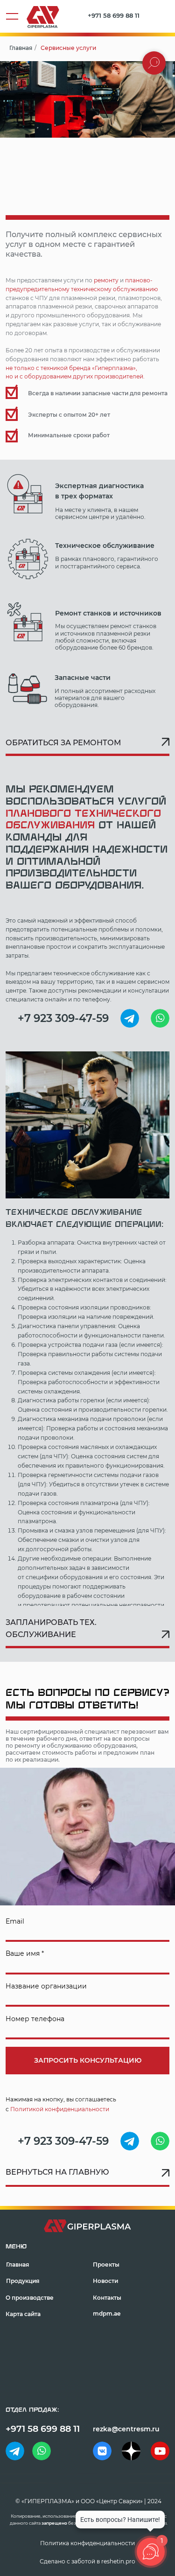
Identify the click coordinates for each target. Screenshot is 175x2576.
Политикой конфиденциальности (60, 2109)
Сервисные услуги (68, 48)
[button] (87, 745)
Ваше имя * (25, 1953)
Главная (21, 48)
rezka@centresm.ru (126, 2429)
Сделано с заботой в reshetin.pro (87, 2562)
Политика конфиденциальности (87, 2543)
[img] (130, 1018)
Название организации (46, 1986)
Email (15, 1921)
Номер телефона (35, 2019)
